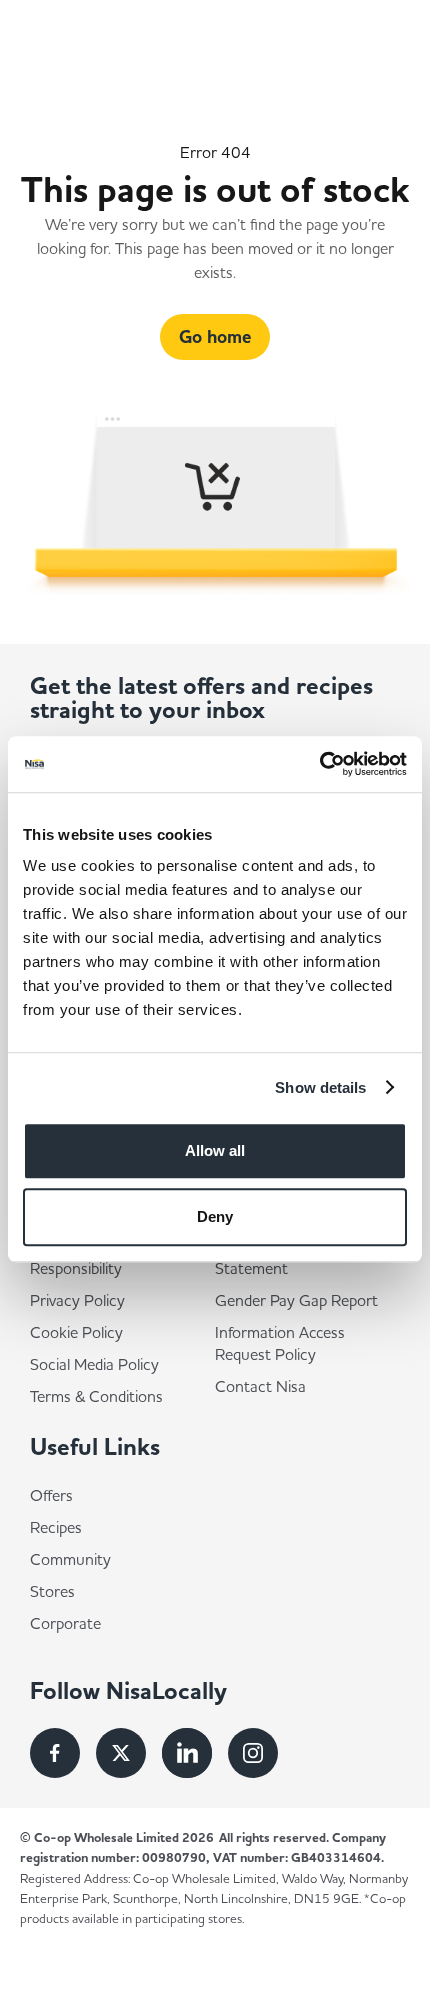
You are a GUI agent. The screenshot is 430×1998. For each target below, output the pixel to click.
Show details (320, 1087)
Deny (215, 1216)
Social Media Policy (94, 1364)
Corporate (65, 1623)
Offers (51, 1495)
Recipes (56, 1527)
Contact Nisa (260, 1386)
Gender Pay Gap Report (296, 1300)
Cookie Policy (76, 1332)
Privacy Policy (77, 1300)
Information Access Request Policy (280, 1343)
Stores (52, 1591)
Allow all (215, 1150)
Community (70, 1559)
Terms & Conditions (96, 1396)
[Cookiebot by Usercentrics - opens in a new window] (319, 764)
